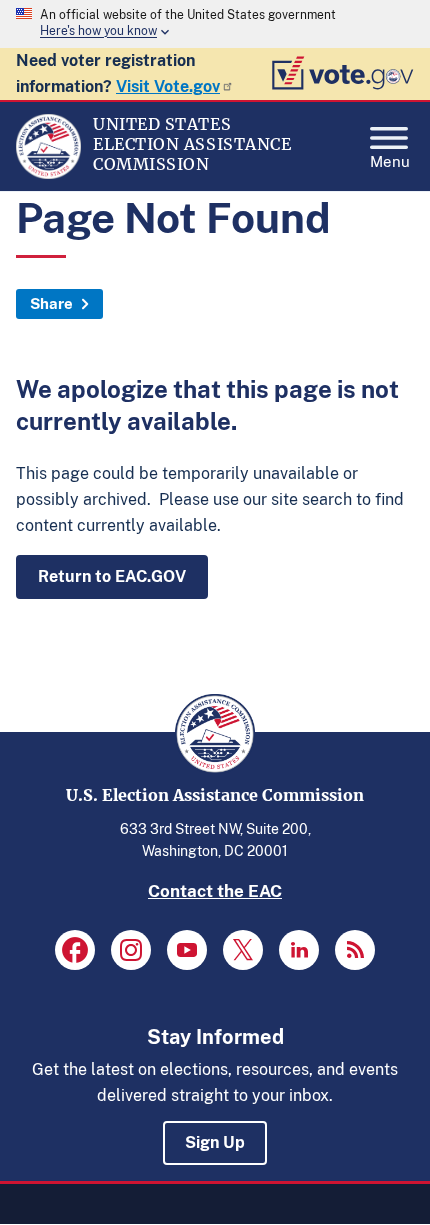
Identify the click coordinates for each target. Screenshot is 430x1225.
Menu (390, 159)
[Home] (48, 174)
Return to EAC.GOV (112, 576)
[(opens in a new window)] (75, 950)
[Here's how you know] (215, 24)
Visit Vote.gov (168, 86)
